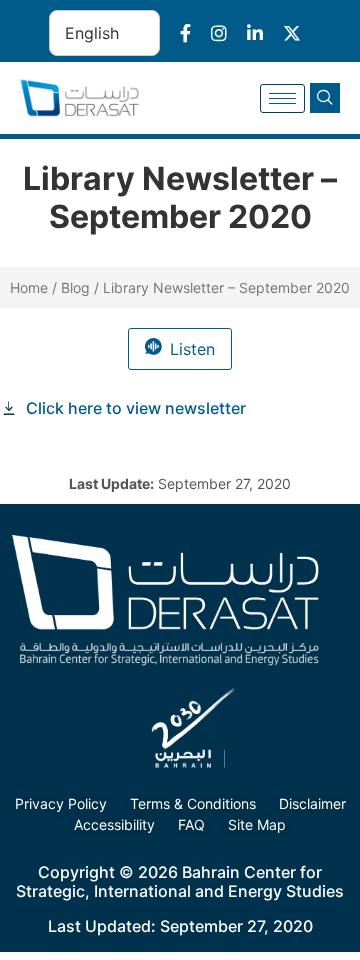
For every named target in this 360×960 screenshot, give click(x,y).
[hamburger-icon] (282, 98)
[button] (325, 98)
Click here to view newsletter (136, 408)
